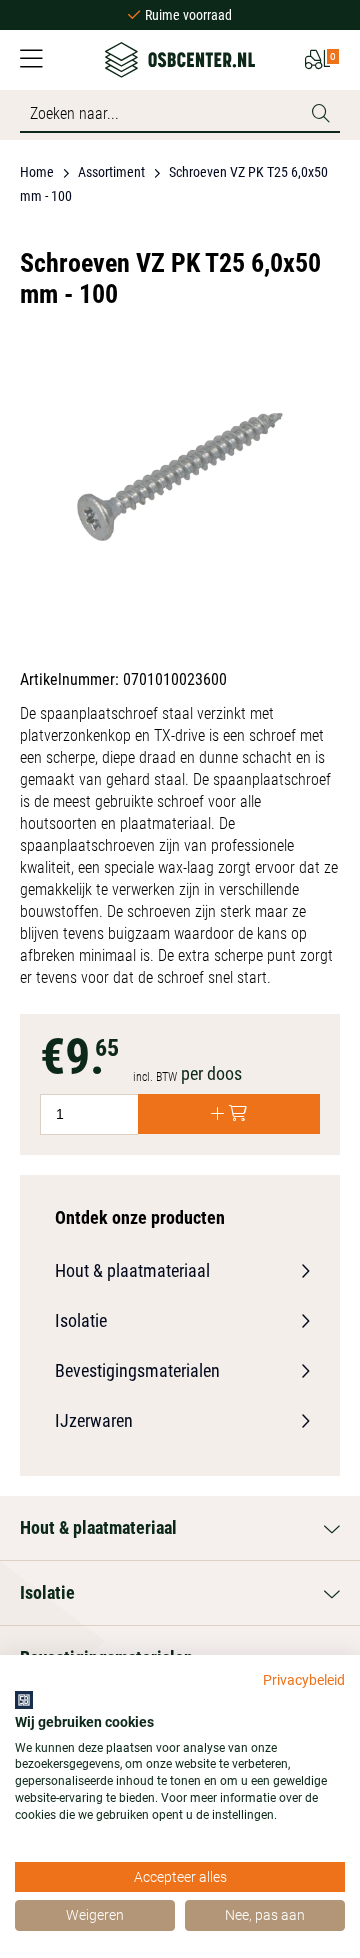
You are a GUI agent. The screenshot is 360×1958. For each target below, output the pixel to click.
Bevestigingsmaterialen (137, 1370)
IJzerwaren (94, 1420)
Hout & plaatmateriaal (132, 1270)
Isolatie (81, 1320)
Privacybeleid (304, 1680)
